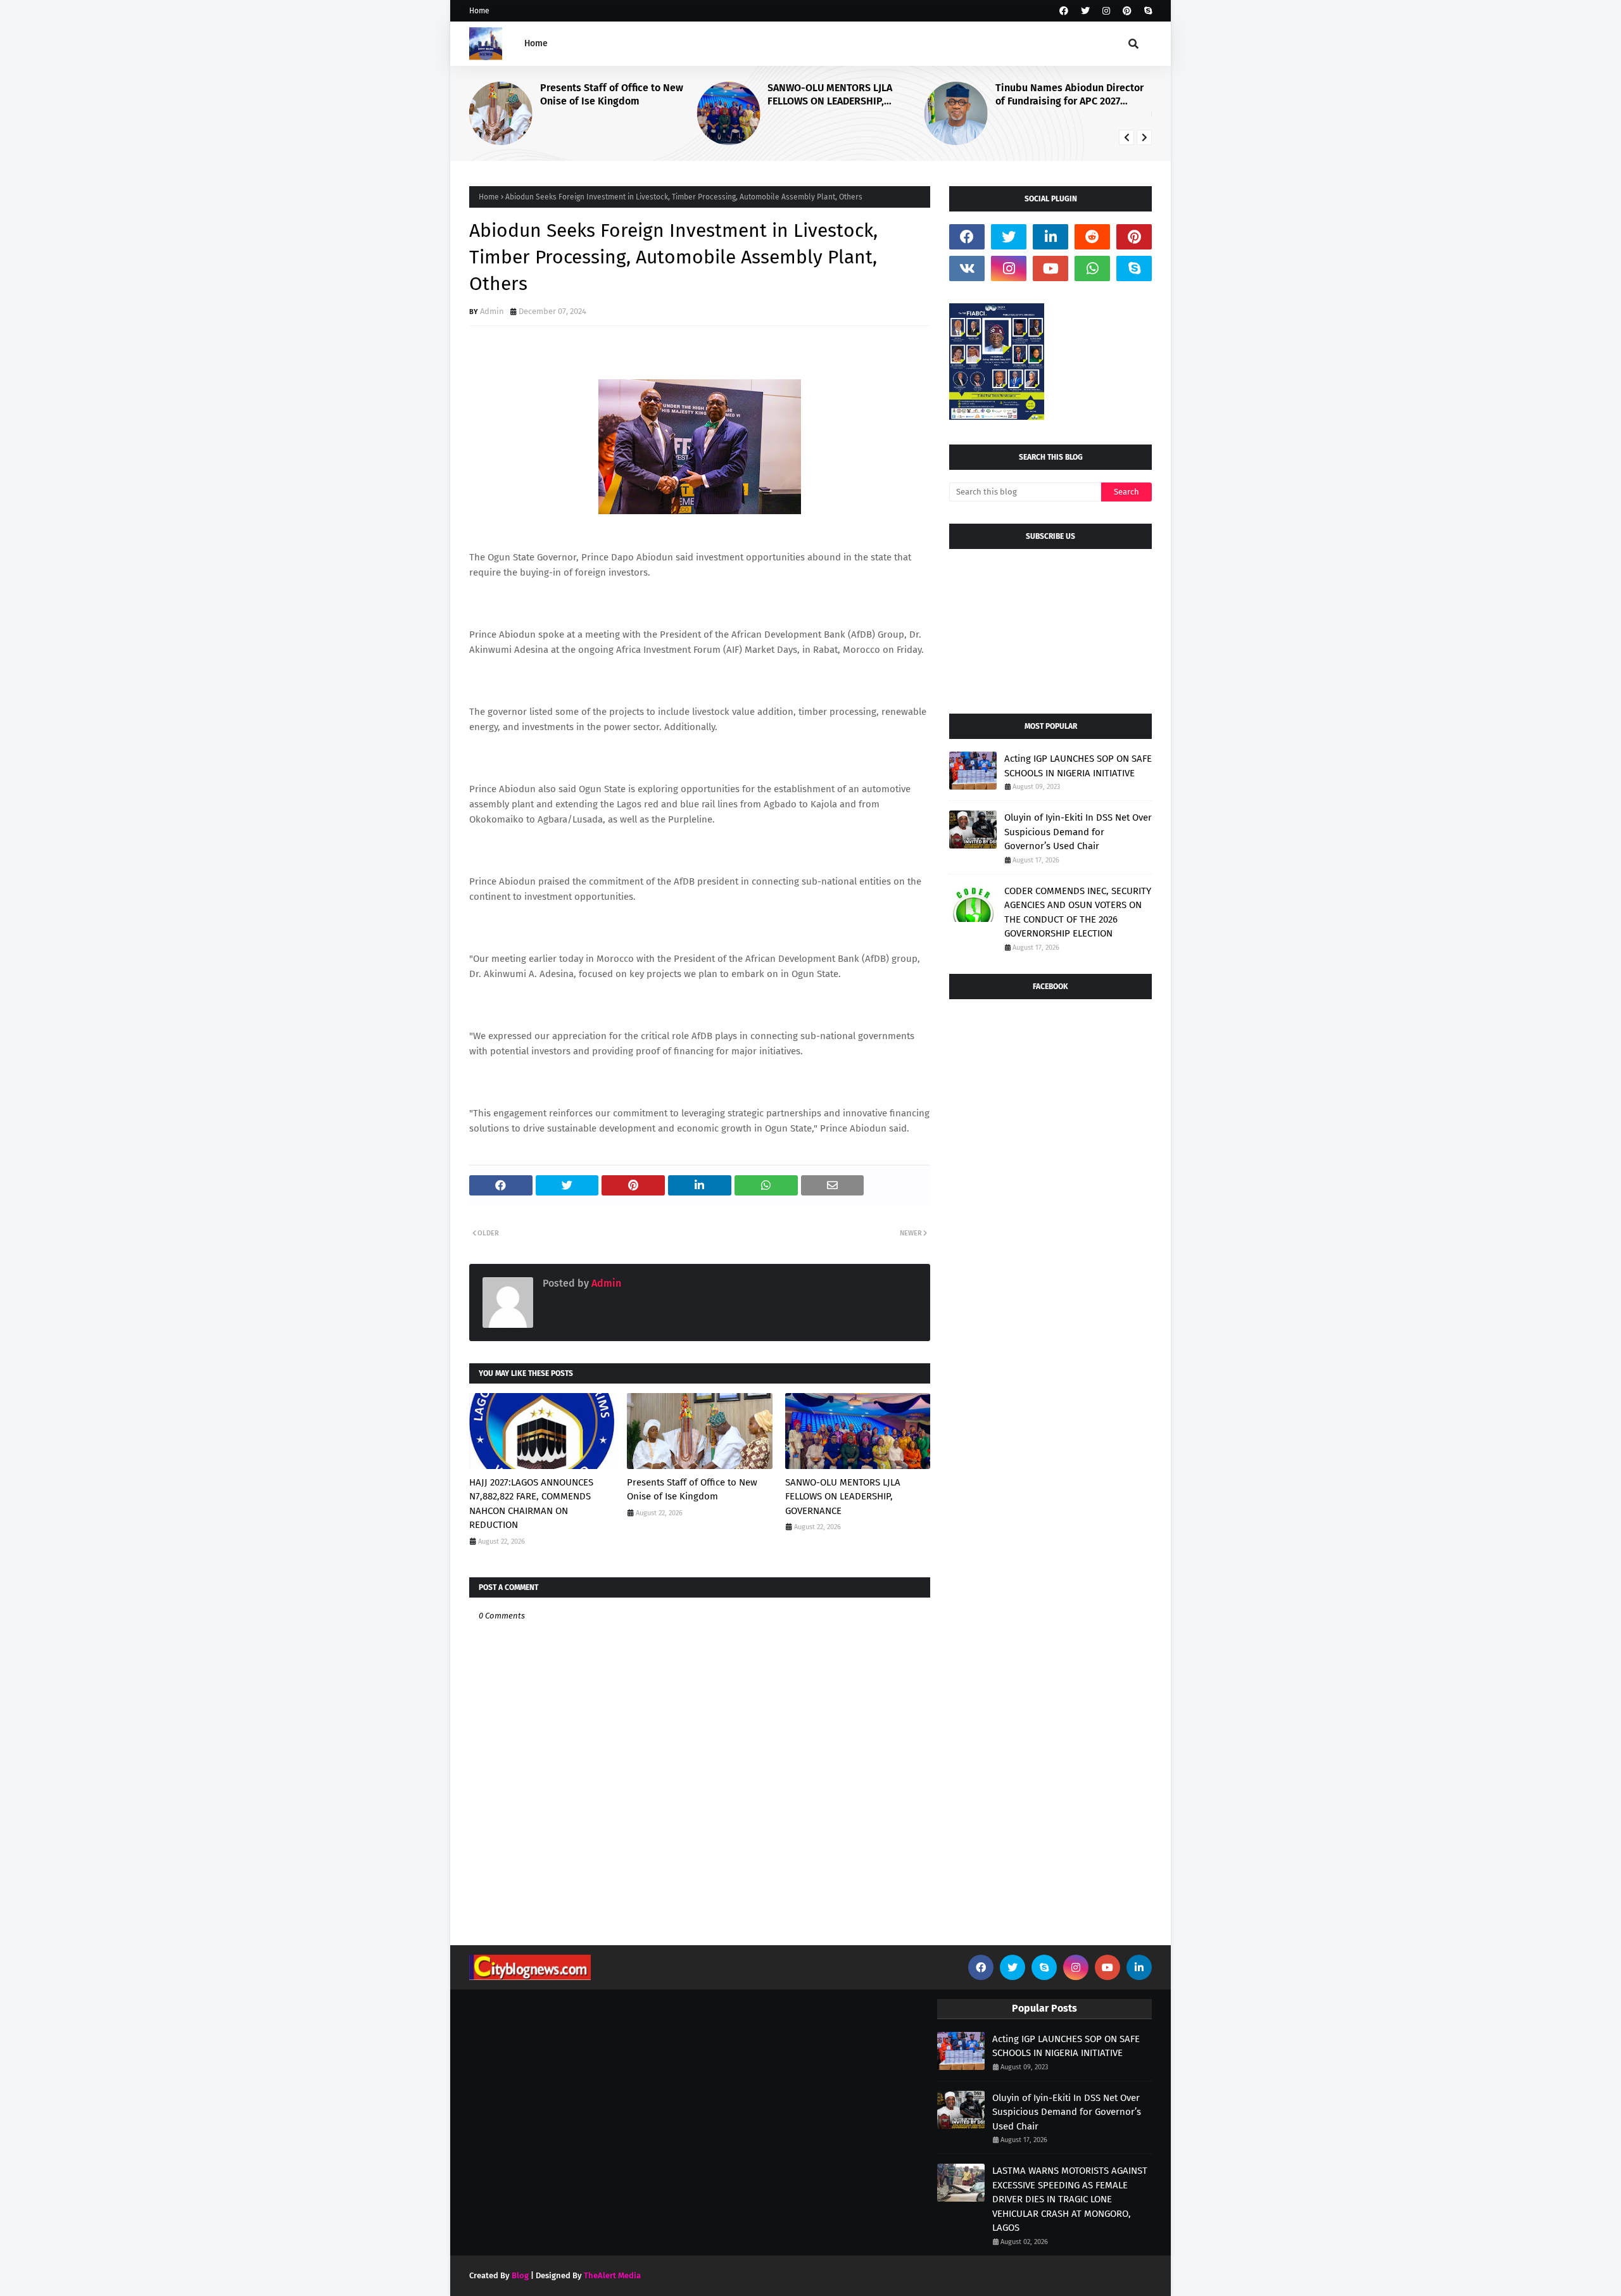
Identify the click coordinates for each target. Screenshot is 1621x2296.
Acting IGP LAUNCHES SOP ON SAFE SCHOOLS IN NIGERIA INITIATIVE (1078, 766)
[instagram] (1106, 11)
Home (479, 11)
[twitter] (1085, 11)
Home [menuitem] (536, 43)
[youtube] (1050, 268)
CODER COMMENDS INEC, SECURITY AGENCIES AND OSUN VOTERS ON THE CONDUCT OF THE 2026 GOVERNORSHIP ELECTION (1078, 912)
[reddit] (1092, 237)
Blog (520, 2275)
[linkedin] (1050, 237)
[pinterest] (1127, 11)
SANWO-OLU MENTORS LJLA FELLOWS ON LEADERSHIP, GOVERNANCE (830, 95)
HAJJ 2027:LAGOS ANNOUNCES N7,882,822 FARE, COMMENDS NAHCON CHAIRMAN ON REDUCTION (531, 1504)
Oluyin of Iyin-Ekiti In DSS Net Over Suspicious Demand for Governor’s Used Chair (1078, 832)
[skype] (1146, 11)
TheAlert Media (612, 2275)
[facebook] (1064, 11)
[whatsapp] (1092, 268)
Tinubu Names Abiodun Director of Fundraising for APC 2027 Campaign (1069, 95)
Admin (492, 311)
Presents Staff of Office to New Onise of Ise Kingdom (612, 94)
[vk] (967, 268)
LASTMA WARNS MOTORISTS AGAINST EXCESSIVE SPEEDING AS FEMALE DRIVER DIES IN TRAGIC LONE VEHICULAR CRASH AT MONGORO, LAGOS (1070, 2199)
